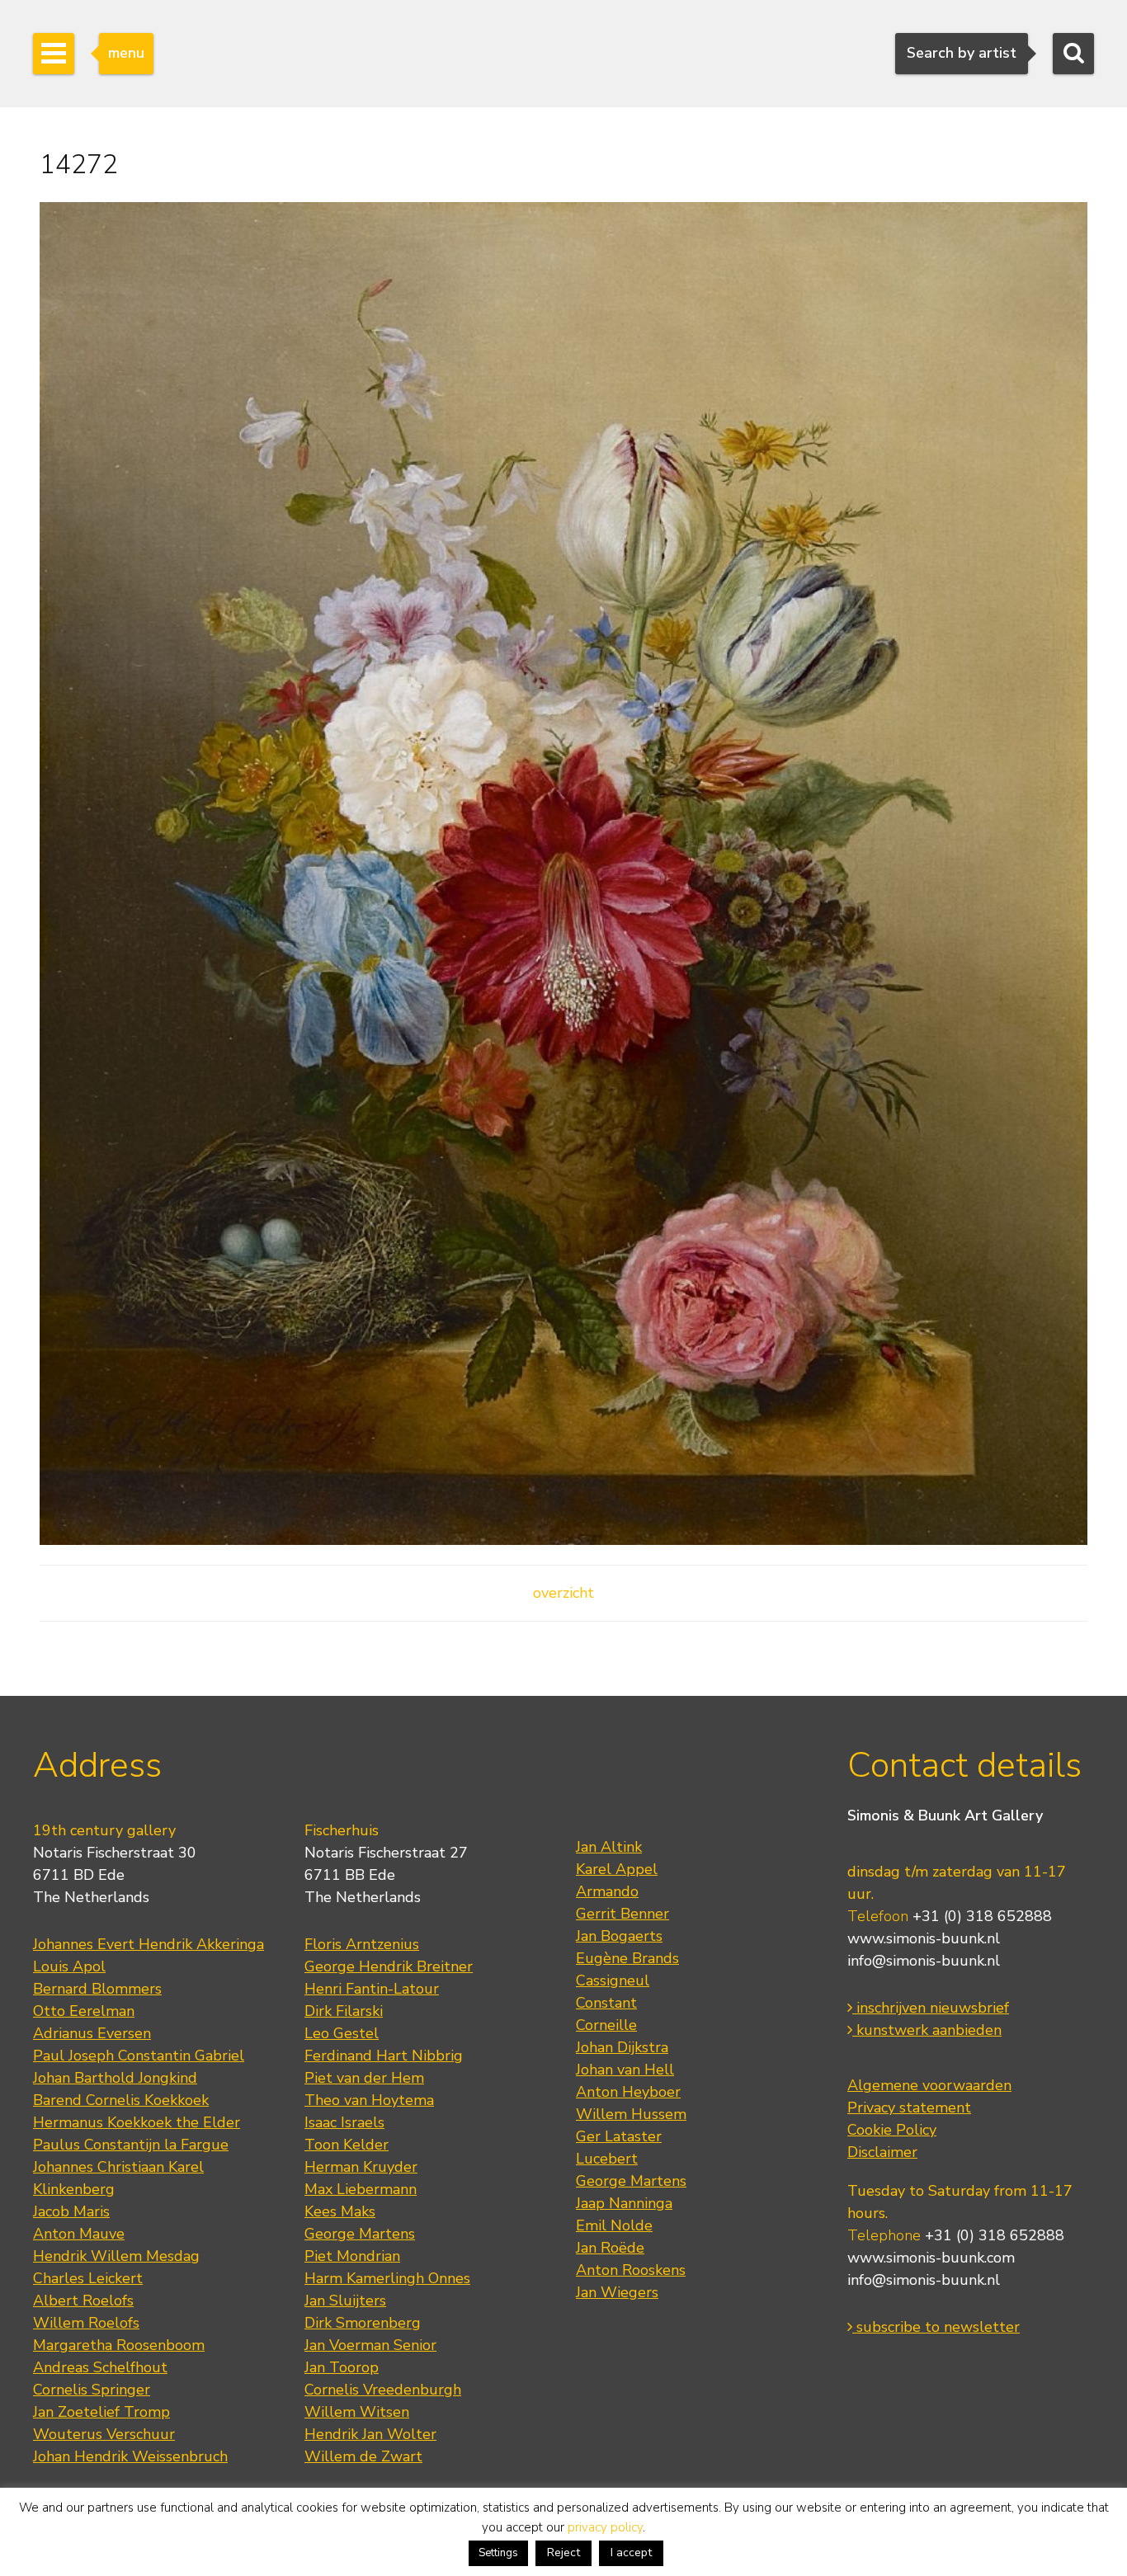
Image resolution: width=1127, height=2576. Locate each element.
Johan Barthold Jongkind (115, 2078)
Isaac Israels (344, 2122)
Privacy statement (909, 2107)
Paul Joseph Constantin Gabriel (139, 2056)
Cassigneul (613, 1980)
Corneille (606, 2025)
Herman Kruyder (361, 2167)
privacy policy (605, 2527)
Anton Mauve (79, 2234)
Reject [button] (563, 2552)
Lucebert (607, 2159)
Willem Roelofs (86, 2323)
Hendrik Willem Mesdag (116, 2256)
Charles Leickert (88, 2278)
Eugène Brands (627, 1958)
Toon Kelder (347, 2145)
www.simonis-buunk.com (931, 2258)
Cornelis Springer (92, 2390)
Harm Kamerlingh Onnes (387, 2278)
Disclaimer (882, 2152)
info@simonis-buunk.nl (924, 1961)
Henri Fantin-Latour (372, 1989)
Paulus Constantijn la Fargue (131, 2145)
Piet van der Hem (364, 2078)
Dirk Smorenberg (363, 2323)
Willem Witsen (357, 2412)
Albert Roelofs (83, 2301)
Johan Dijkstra (622, 2047)
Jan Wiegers (617, 2292)
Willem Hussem (631, 2114)
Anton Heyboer (628, 2092)
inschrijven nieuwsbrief (931, 2008)
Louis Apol (69, 1966)
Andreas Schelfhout (100, 2367)
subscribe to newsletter (936, 2327)
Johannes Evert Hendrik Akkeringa (149, 1944)
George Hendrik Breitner (389, 1966)
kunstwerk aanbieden (927, 2030)
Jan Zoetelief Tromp (101, 2412)
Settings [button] (498, 2553)
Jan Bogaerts (619, 1936)
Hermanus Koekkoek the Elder (137, 2122)
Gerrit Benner (622, 1914)
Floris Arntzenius (362, 1944)
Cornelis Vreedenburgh (383, 2390)
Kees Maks (340, 2211)
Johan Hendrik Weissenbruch (130, 2456)
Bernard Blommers (97, 1989)
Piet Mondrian (352, 2256)
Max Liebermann (361, 2189)
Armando (607, 1891)
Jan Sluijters (345, 2301)
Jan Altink (609, 1847)
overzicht (563, 1593)
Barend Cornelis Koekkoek (121, 2100)
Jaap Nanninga (624, 2203)
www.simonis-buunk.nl (924, 1938)
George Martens (360, 2234)
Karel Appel (617, 1869)
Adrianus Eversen (92, 2033)
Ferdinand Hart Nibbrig (384, 2056)
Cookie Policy (892, 2130)
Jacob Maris (71, 2211)
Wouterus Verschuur (104, 2434)
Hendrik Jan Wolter (370, 2434)
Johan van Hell (625, 2070)
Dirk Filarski (344, 2011)
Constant (606, 2003)
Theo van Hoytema (369, 2100)
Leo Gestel (342, 2033)
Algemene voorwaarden (929, 2085)
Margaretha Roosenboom (119, 2345)
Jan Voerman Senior (370, 2345)
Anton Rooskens (631, 2270)
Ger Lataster (619, 2136)
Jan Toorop (342, 2367)
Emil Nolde (614, 2225)
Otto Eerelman (84, 2011)
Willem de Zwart (363, 2456)
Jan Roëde (610, 2248)
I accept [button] (631, 2552)
